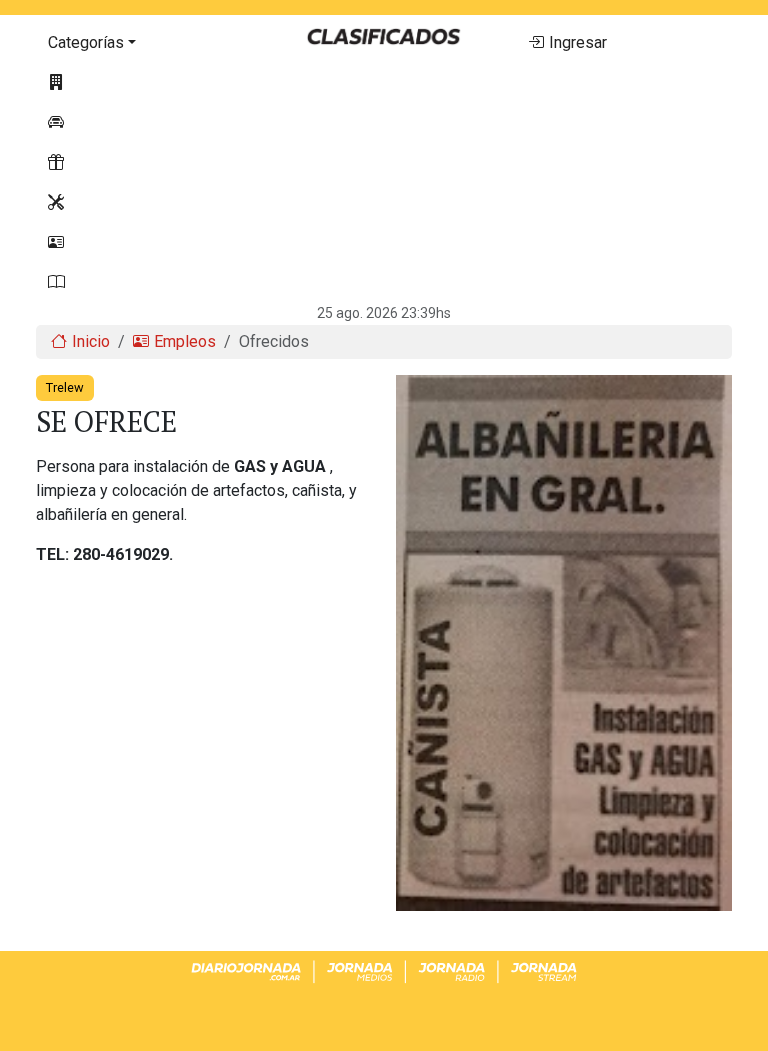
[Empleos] (144, 243)
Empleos (185, 341)
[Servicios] (144, 203)
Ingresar (578, 42)
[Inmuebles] (144, 83)
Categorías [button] (86, 42)
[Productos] (144, 163)
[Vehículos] (144, 123)
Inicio (91, 341)
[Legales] (144, 283)
